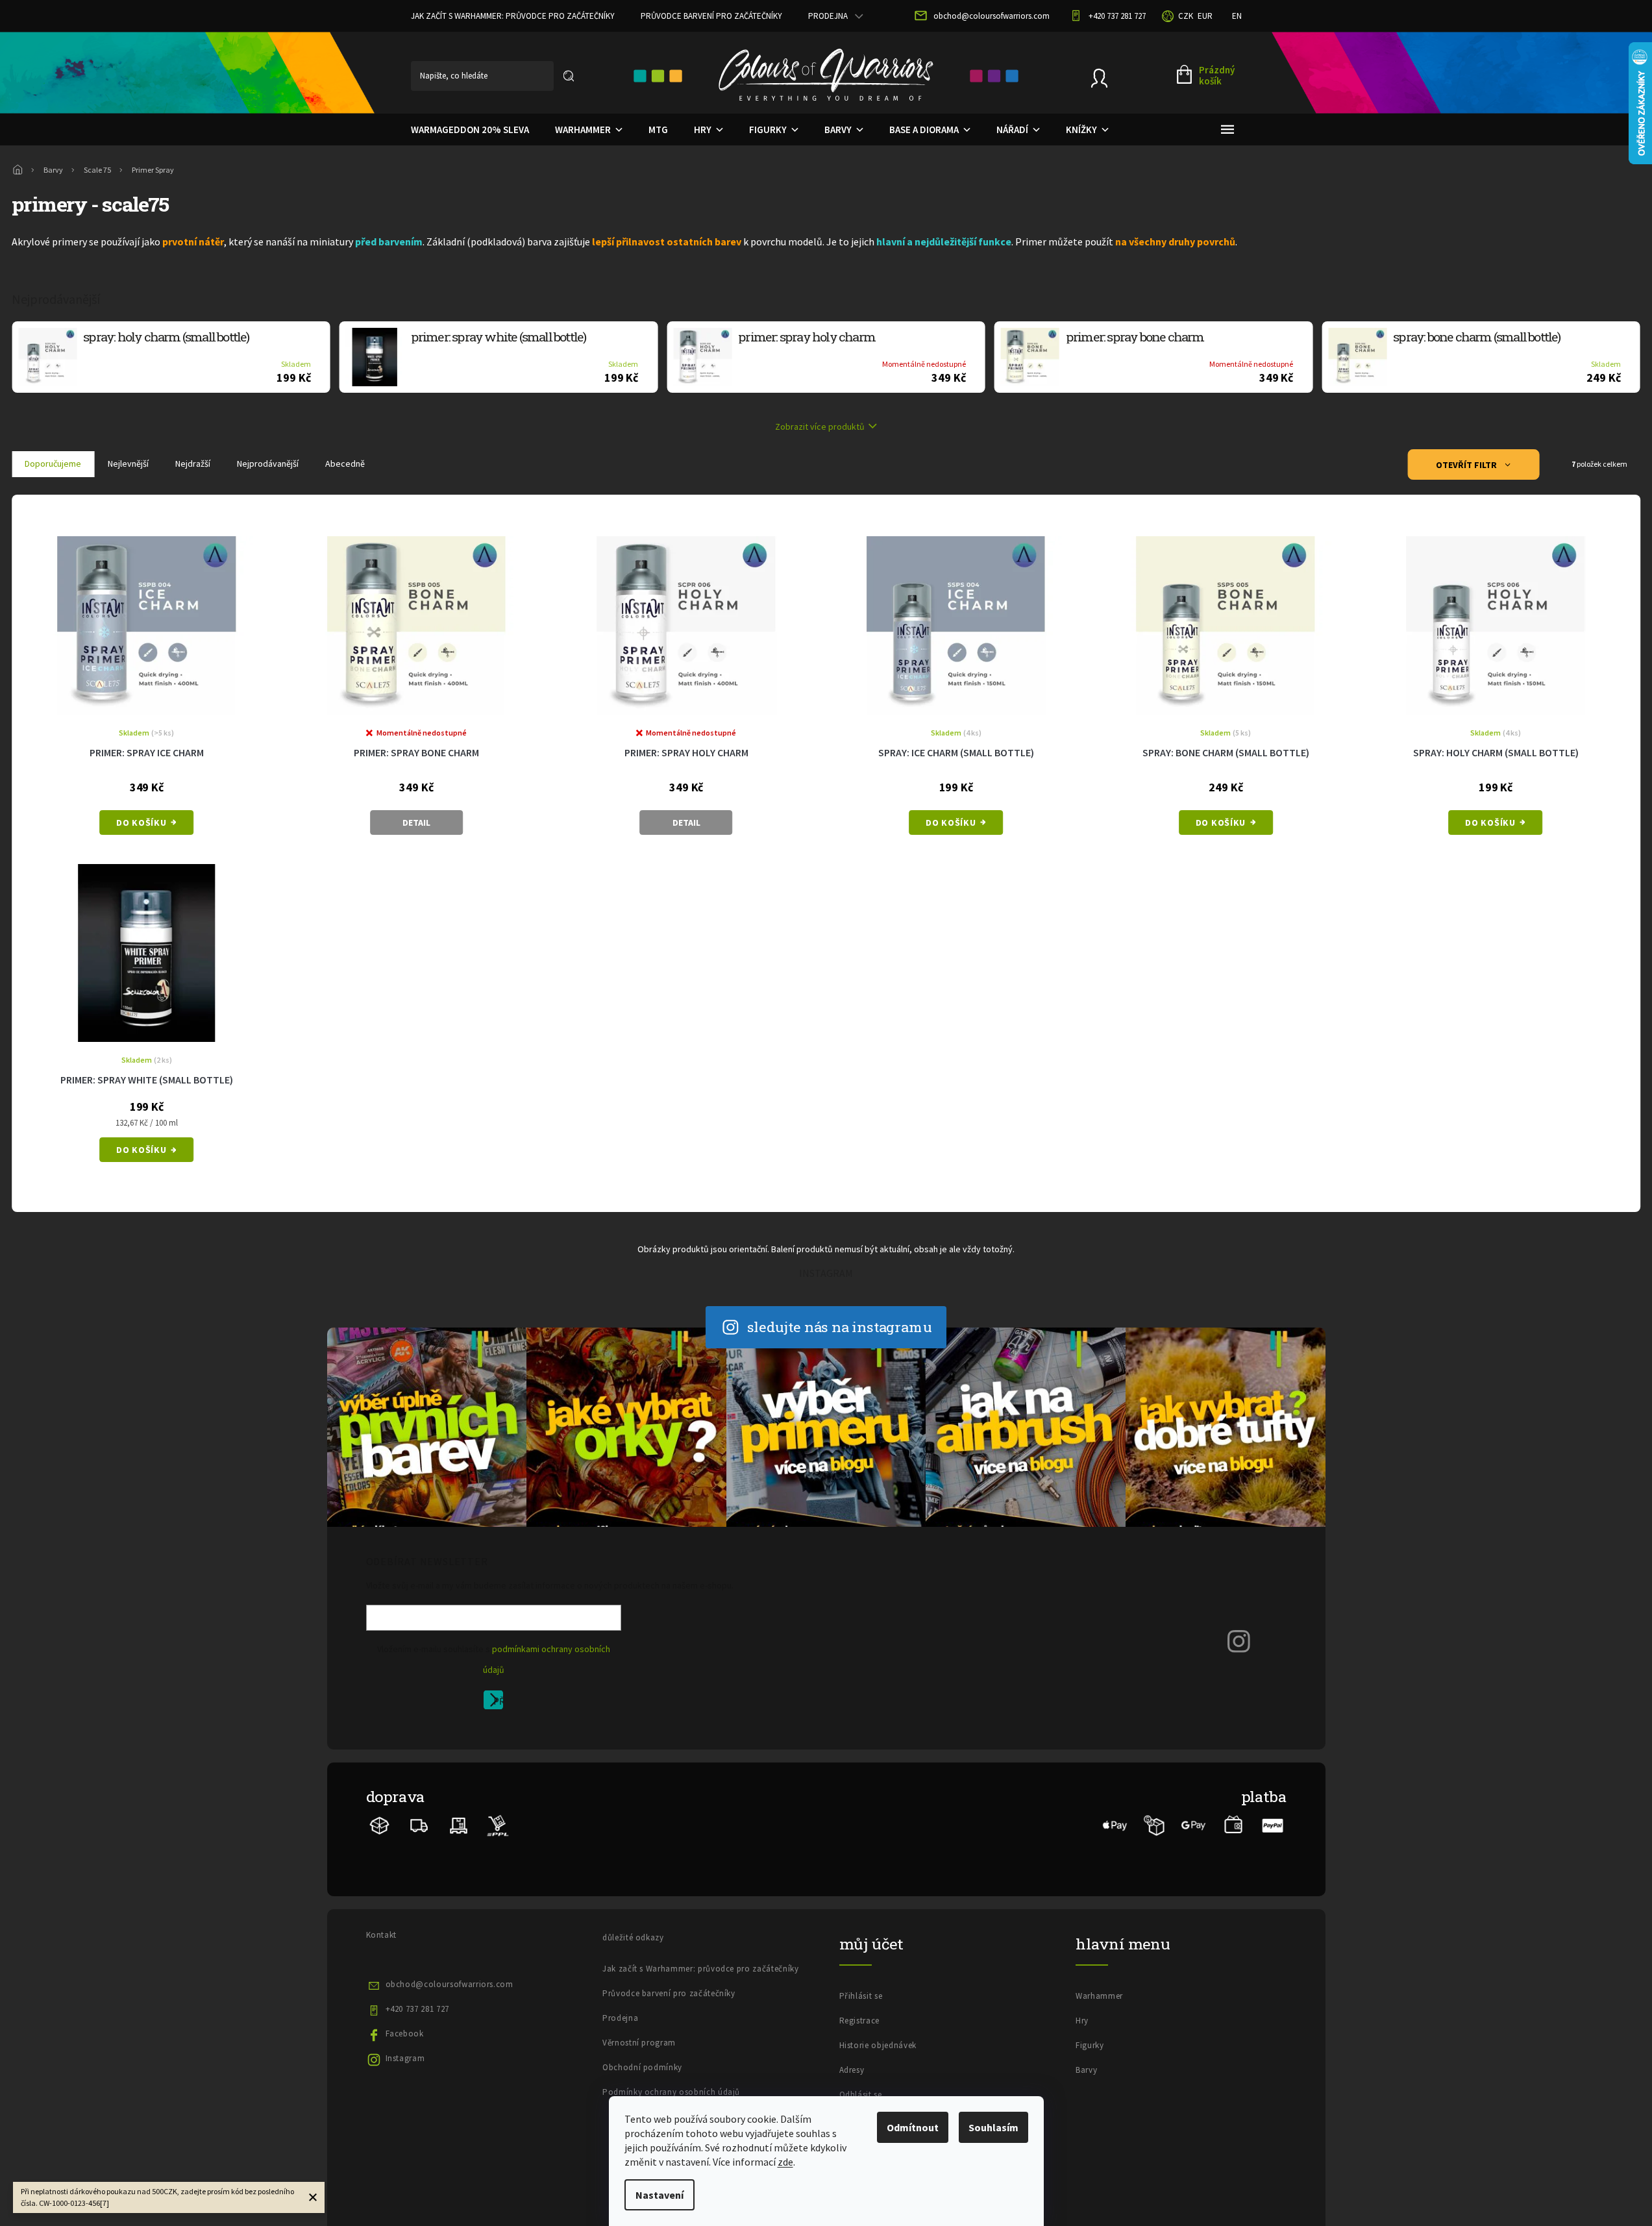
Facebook (405, 2034)
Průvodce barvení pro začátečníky (711, 16)
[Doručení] (459, 1825)
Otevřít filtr (1467, 465)
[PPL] (498, 1825)
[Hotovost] (1233, 1825)
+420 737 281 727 (417, 2009)
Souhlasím (993, 2127)
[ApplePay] (1115, 1825)
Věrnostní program (639, 2043)
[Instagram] (1239, 1640)
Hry (1082, 2021)
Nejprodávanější (268, 464)
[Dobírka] (1154, 1825)
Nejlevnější (128, 464)
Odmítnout (913, 2127)
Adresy (852, 2070)
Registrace (860, 2021)
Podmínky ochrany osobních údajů (671, 2092)
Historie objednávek (878, 2045)
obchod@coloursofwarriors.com (450, 1984)
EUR (1205, 16)
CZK (1186, 16)
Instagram (405, 2058)
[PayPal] (1273, 1825)
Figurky (1090, 2045)
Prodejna (828, 16)
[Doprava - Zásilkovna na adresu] (419, 1825)
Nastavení (660, 2195)
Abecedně (345, 464)
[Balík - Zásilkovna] (380, 1825)
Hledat (569, 76)
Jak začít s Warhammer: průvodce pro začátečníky (513, 16)
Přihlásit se (498, 1702)
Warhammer (1099, 1996)
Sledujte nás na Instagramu (840, 1327)
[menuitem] (470, 130)
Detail (416, 822)
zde (785, 2162)
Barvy (1086, 2070)
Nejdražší (193, 464)
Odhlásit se (861, 2095)
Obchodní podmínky (642, 2067)
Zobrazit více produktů (820, 427)
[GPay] (1194, 1825)
